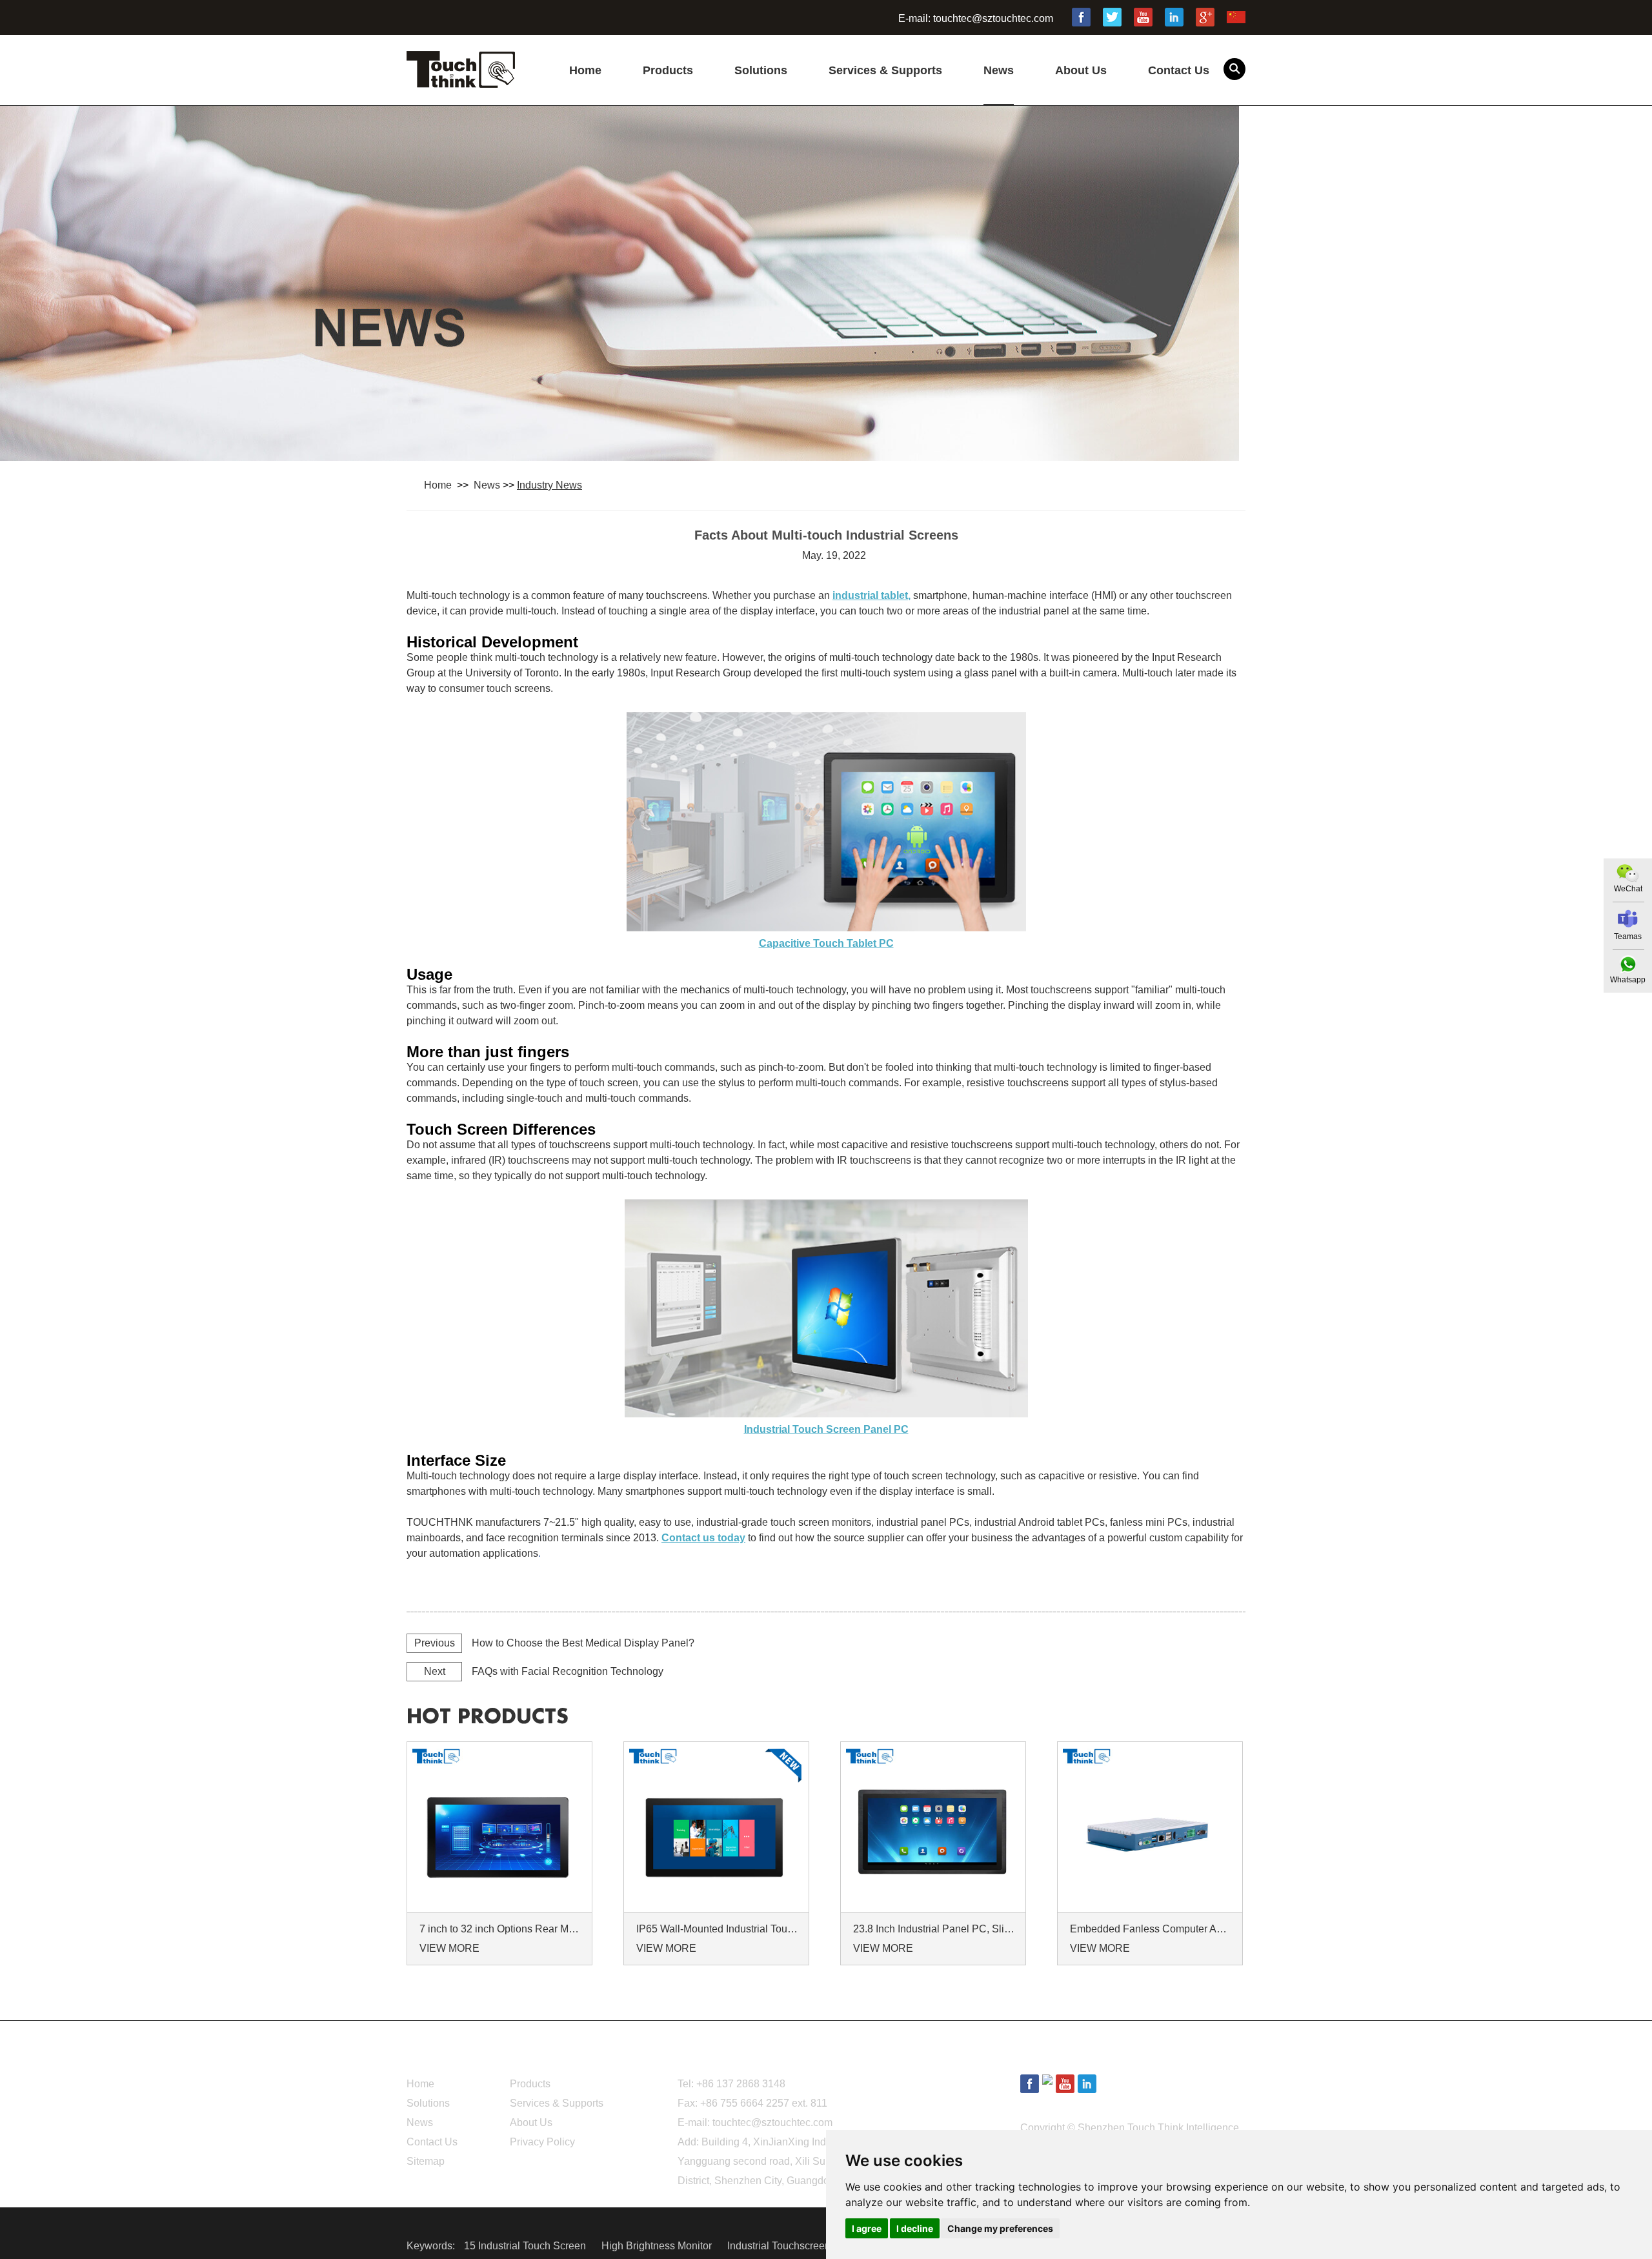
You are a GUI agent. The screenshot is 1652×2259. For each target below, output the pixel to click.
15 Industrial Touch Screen (526, 2246)
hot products (488, 1717)
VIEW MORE (449, 1948)
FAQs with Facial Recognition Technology (568, 1671)
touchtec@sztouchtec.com (993, 18)
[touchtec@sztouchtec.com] (1628, 919)
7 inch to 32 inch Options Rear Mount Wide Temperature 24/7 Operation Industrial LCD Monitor (501, 1929)
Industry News (549, 485)
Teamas (1628, 937)
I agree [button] (867, 2228)
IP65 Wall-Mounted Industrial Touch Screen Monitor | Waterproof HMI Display (718, 1929)
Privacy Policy (542, 2142)
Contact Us (1179, 70)
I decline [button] (915, 2228)
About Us (1081, 70)
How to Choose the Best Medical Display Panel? (583, 1643)
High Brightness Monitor (658, 2246)
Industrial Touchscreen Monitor (799, 2246)
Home (585, 70)
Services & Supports (885, 70)
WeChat (1628, 889)
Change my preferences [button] (1000, 2228)
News (999, 70)
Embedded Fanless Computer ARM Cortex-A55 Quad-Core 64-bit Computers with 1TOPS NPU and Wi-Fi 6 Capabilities (1152, 1929)
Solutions (761, 70)
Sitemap (426, 2161)
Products (668, 70)
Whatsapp (1628, 980)
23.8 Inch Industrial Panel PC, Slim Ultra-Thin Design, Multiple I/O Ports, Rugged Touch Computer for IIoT (935, 1929)
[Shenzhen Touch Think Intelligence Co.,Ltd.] (461, 81)
